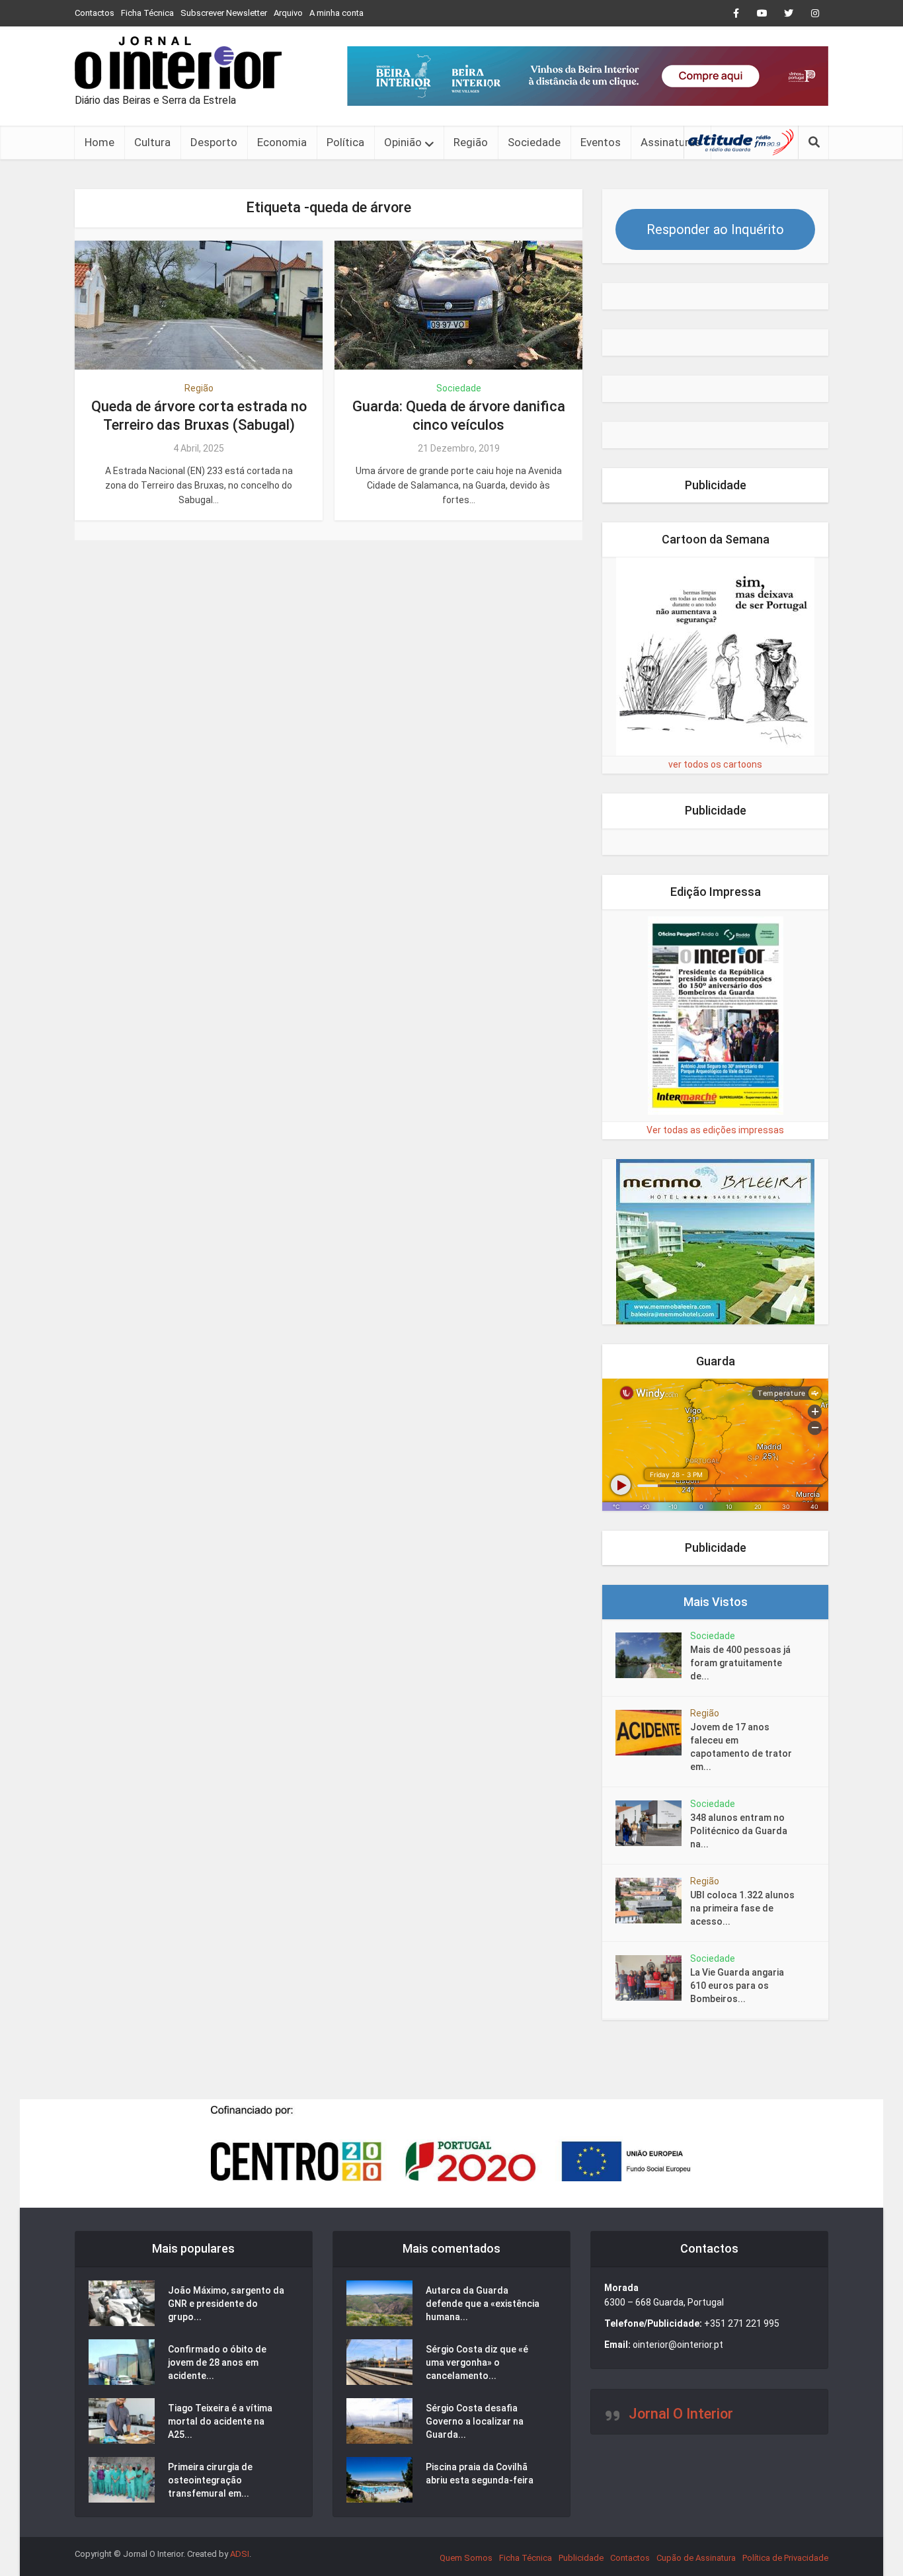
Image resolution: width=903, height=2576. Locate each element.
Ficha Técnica (147, 13)
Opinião (403, 142)
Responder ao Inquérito (715, 229)
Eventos (601, 142)
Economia (282, 142)
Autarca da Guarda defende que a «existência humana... (483, 2304)
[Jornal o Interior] (178, 63)
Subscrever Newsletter (224, 13)
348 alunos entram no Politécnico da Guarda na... (739, 1831)
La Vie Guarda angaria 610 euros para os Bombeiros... (737, 1986)
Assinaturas (671, 142)
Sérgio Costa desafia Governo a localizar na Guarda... (475, 2421)
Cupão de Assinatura (696, 2558)
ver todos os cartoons (715, 764)
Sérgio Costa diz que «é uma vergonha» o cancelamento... (477, 2362)
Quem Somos (466, 2558)
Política (345, 142)
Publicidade (581, 2558)
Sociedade (534, 142)
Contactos (95, 13)
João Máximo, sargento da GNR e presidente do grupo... (226, 2304)
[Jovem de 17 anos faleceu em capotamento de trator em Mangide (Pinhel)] (653, 1733)
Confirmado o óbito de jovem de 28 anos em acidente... (217, 2362)
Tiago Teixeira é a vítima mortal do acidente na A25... (220, 2421)
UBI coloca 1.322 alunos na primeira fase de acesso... (742, 1908)
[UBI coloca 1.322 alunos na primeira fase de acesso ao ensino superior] (653, 1901)
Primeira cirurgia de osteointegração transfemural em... (210, 2480)
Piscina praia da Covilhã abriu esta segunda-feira (480, 2474)
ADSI (240, 2554)
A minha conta (336, 13)
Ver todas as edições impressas (715, 1130)
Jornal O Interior (681, 2414)
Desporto (214, 142)
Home (99, 142)
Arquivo (288, 13)
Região (471, 142)
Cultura (152, 142)
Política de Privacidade (785, 2558)
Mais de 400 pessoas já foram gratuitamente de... (740, 1663)
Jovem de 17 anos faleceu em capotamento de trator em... (741, 1747)
